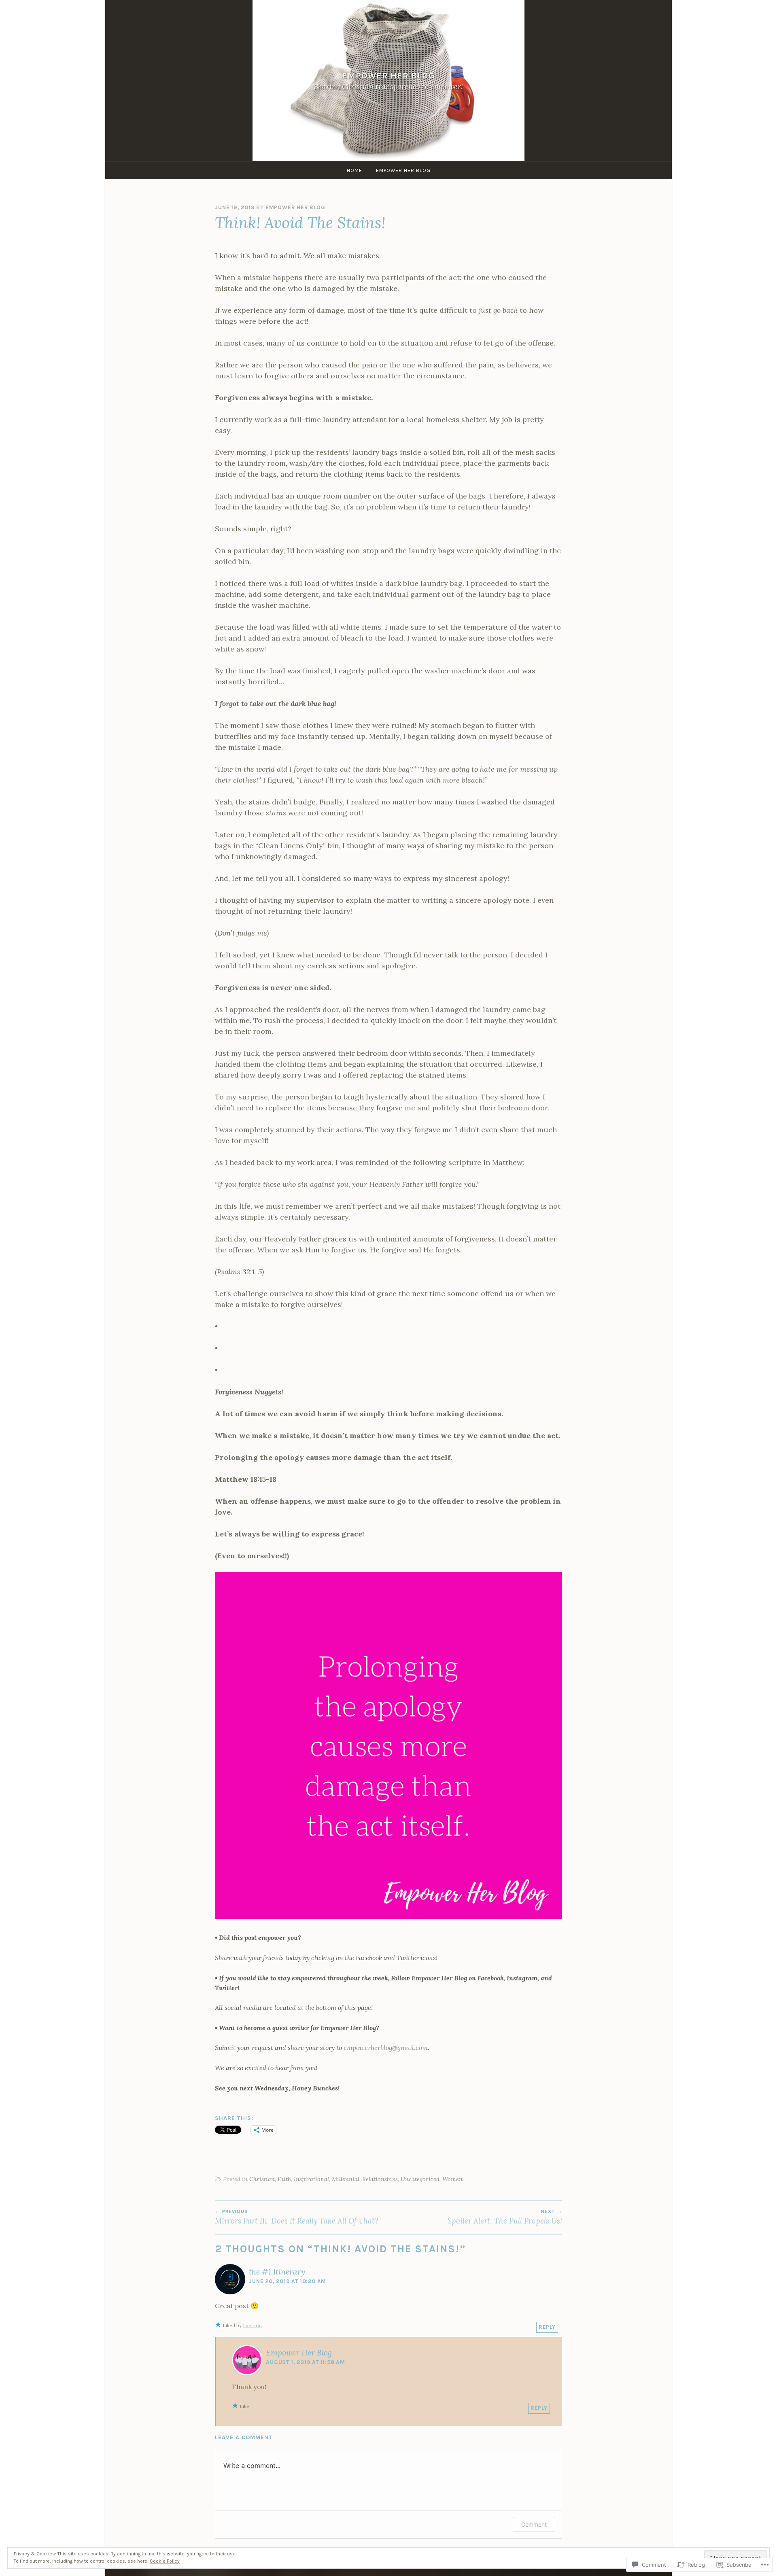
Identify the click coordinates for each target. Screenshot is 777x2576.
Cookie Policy (165, 2561)
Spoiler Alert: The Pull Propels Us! (505, 2217)
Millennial (346, 2179)
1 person (252, 2325)
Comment (534, 2524)
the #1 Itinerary (277, 2272)
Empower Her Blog (388, 75)
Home (355, 170)
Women (452, 2179)
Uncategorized (420, 2179)
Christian (262, 2179)
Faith (284, 2179)
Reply (547, 2327)
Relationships (380, 2179)
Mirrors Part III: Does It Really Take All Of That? (297, 2217)
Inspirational (311, 2179)
